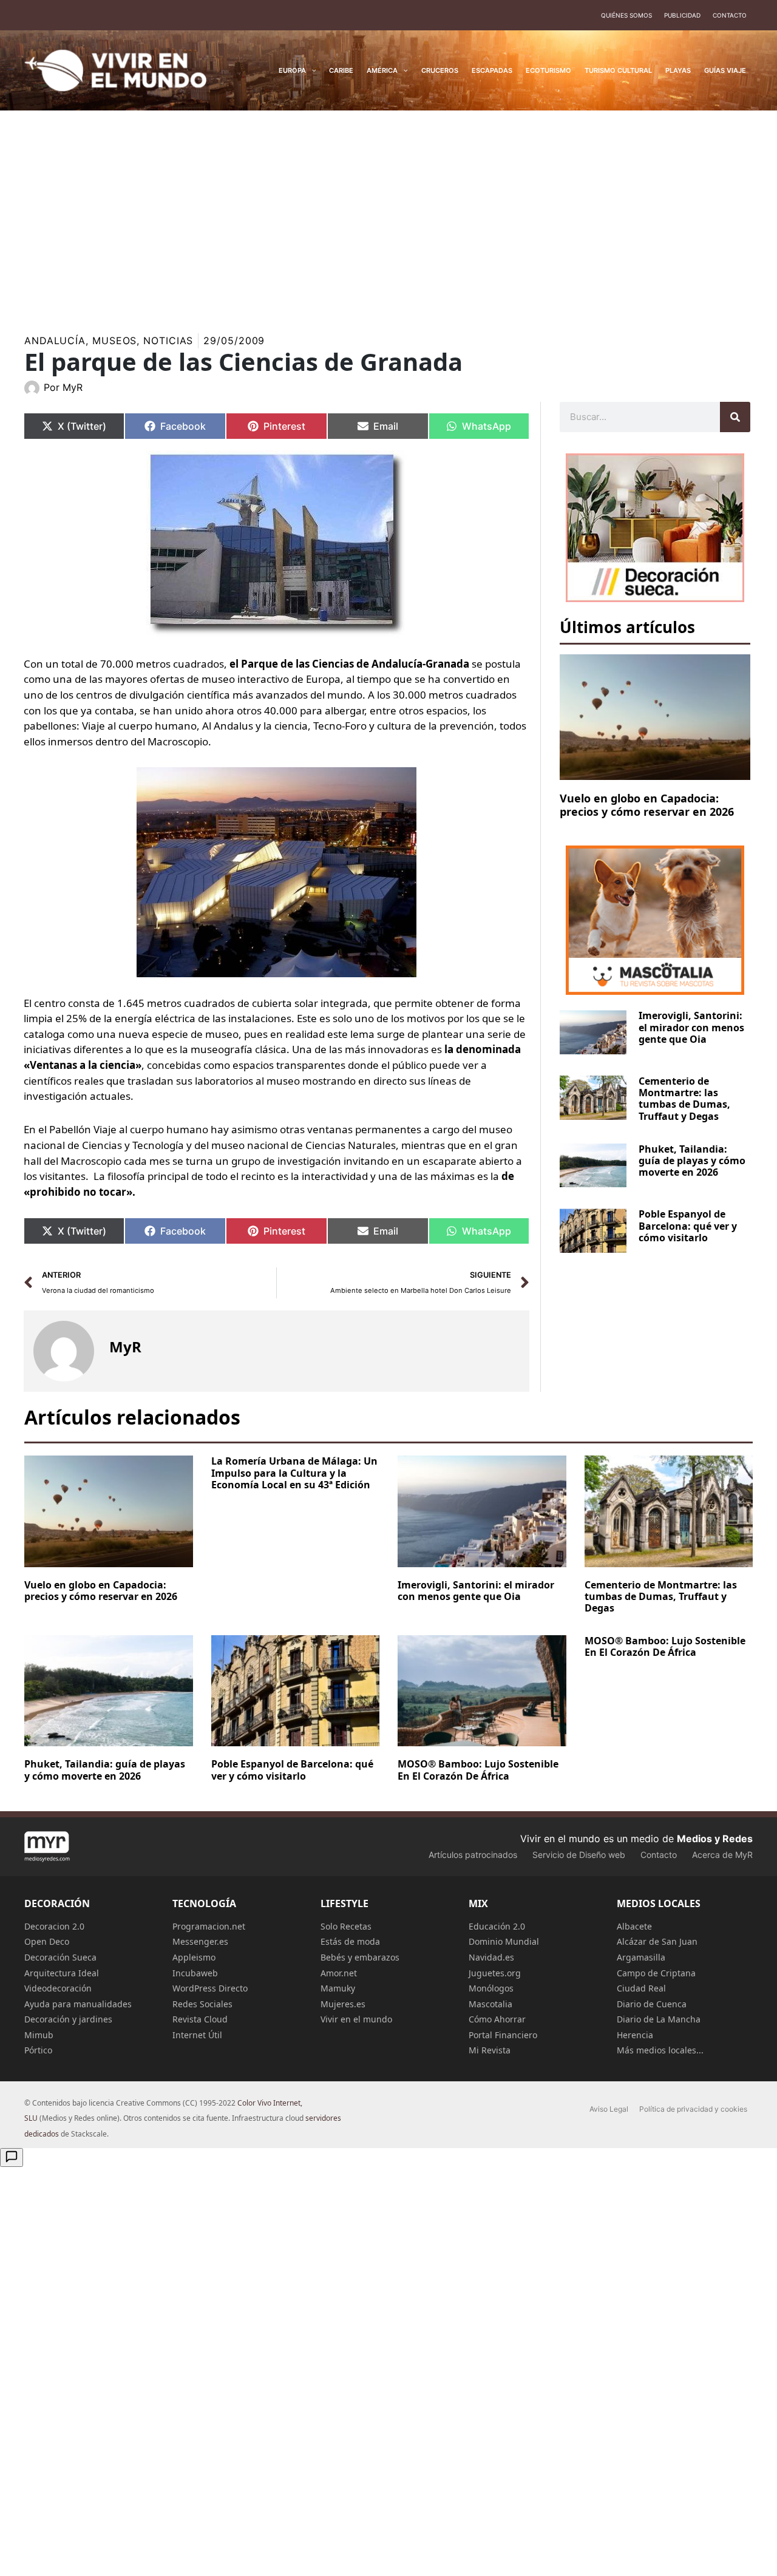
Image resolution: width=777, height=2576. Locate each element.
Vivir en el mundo (356, 2019)
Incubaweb (195, 1973)
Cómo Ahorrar (497, 2019)
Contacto (730, 15)
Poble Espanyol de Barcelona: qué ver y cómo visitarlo (688, 1225)
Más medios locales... (660, 2050)
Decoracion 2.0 (54, 1926)
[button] (311, 70)
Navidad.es (491, 1957)
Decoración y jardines (68, 2019)
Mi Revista (490, 2050)
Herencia (635, 2035)
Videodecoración (58, 1988)
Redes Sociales (202, 2004)
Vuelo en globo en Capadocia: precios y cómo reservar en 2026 (647, 805)
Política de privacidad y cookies (693, 2109)
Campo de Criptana (656, 1973)
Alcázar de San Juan (657, 1941)
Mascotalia (490, 2004)
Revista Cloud (200, 2019)
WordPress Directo (210, 1988)
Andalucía (55, 341)
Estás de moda (350, 1941)
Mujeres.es (343, 2004)
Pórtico (38, 2050)
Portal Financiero (503, 2035)
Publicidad (682, 15)
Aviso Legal (609, 2109)
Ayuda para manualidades (78, 2004)
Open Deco (47, 1941)
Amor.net (339, 1973)
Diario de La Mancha (659, 2019)
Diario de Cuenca (652, 2004)
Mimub (39, 2035)
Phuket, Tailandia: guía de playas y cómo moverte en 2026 (692, 1161)
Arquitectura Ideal (62, 1973)
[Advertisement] (388, 215)
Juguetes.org (495, 1973)
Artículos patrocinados (473, 1855)
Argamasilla (641, 1957)
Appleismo (194, 1957)
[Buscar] (735, 417)
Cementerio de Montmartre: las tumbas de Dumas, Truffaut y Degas (684, 1099)
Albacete (634, 1926)
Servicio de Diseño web (579, 1855)
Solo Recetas (346, 1926)
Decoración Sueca (60, 1957)
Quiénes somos (626, 15)
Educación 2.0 (497, 1926)
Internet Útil (197, 2035)
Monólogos (491, 1988)
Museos (114, 341)
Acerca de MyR (722, 1855)
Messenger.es (200, 1941)
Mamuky (338, 1988)
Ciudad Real (641, 1988)
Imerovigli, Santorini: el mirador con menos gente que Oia (691, 1027)
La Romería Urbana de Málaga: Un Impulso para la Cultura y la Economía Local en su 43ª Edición (294, 1473)
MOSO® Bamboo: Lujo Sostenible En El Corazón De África (478, 1770)
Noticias (168, 341)
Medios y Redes (715, 1839)
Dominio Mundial (504, 1941)
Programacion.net (209, 1926)
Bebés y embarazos (360, 1957)
